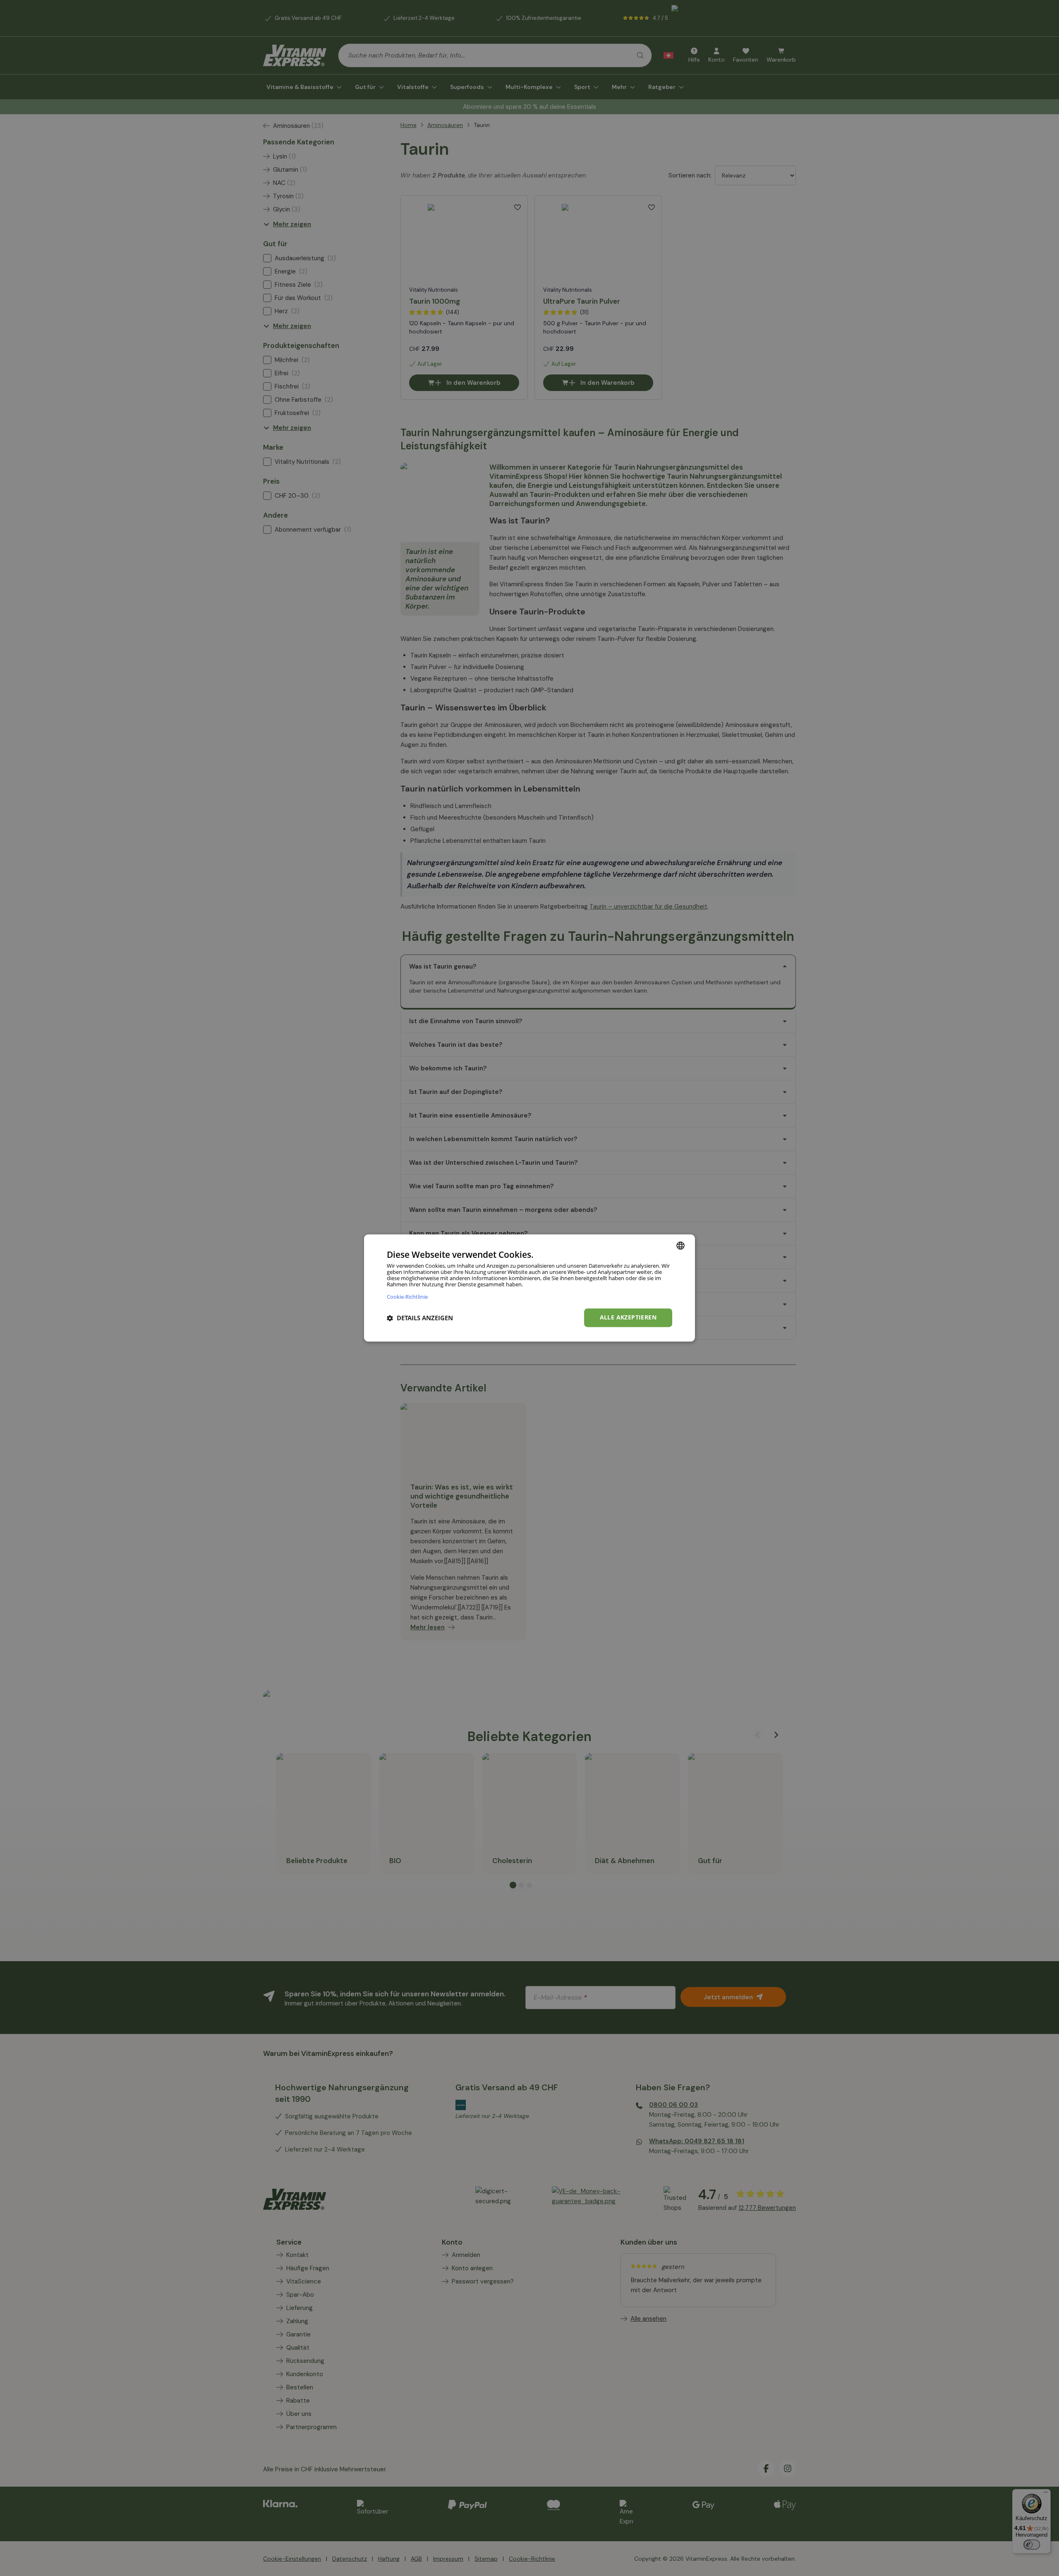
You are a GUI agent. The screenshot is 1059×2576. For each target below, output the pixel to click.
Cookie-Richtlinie (407, 1297)
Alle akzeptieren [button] (628, 1318)
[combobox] (680, 1245)
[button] (420, 1318)
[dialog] (529, 1288)
